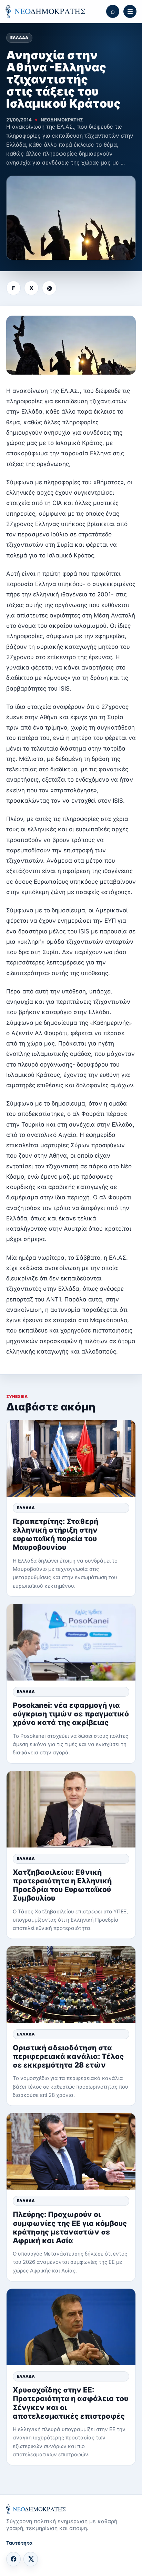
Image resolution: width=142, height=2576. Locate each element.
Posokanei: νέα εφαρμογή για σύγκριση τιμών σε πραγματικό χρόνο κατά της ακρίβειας (71, 1714)
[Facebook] (13, 2559)
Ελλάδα (19, 38)
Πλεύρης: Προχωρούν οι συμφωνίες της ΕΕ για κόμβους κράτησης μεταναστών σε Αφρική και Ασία (70, 2227)
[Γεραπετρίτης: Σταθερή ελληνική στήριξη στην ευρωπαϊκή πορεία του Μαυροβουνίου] (71, 1458)
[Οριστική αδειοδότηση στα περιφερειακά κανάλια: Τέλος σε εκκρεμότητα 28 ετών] (71, 1984)
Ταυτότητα (19, 2543)
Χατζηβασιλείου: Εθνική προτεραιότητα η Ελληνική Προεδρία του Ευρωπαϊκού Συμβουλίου (62, 1885)
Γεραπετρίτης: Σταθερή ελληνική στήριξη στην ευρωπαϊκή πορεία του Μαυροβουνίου (55, 1534)
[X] (31, 2559)
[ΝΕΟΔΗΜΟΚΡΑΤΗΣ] (45, 11)
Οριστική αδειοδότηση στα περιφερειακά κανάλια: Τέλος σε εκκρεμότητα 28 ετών (68, 2056)
